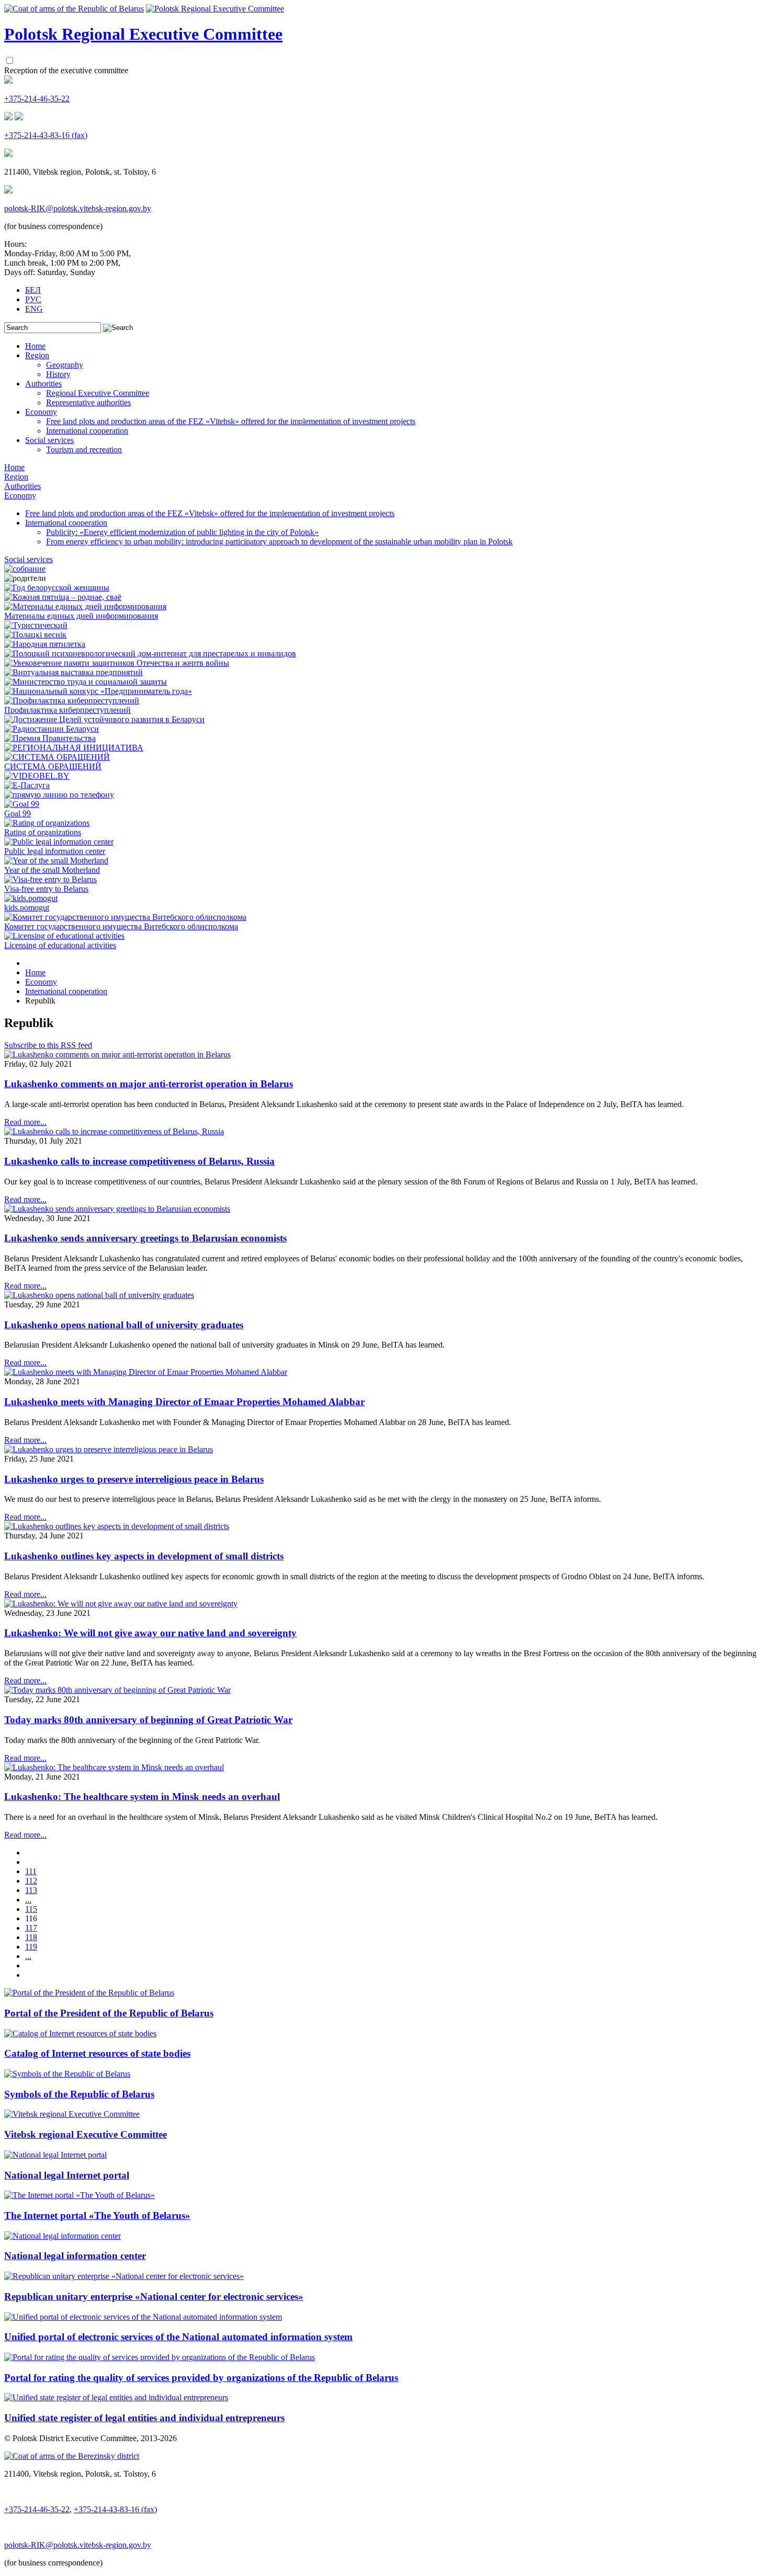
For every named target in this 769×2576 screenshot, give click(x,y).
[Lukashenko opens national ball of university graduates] (99, 1295)
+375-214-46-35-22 (37, 99)
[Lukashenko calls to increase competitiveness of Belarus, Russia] (114, 1131)
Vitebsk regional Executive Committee (86, 2134)
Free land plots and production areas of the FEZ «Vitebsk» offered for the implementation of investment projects (231, 421)
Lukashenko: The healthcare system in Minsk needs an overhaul (142, 1797)
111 (31, 1871)
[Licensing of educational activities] (64, 936)
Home (35, 346)
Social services (49, 440)
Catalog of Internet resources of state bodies (97, 2053)
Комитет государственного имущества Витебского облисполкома (121, 926)
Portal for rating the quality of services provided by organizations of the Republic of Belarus (201, 2378)
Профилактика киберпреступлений (67, 710)
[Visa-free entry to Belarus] (50, 879)
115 (31, 1909)
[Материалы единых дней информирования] (85, 606)
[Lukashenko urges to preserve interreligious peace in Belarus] (109, 1449)
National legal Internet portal (67, 2175)
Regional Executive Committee (98, 393)
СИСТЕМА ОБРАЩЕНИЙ (53, 766)
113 (31, 1890)
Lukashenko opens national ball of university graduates (124, 1325)
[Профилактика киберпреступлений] (72, 700)
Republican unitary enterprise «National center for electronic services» (154, 2296)
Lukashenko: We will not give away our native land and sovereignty (150, 1633)
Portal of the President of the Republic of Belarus (109, 2013)
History (58, 374)
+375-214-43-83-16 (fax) (46, 135)
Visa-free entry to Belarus (46, 889)
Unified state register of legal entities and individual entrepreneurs (144, 2418)
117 (31, 1928)
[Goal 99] (22, 804)
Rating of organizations (43, 832)
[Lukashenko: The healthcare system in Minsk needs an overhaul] (114, 1767)
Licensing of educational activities (60, 945)
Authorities (43, 384)
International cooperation (87, 431)
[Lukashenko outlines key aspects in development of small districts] (117, 1526)
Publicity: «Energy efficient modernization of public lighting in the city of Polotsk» (182, 532)
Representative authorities (88, 402)
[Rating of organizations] (47, 823)
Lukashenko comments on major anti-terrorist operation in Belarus (149, 1084)
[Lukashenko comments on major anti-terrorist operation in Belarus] (117, 1055)
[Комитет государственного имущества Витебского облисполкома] (125, 917)
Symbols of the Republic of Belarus (79, 2094)
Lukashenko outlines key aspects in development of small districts (144, 1556)
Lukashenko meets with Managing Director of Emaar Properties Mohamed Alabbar (184, 1402)
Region (37, 355)
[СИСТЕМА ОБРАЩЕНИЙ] (57, 757)
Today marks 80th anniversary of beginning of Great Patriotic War (148, 1720)
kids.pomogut (27, 908)
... (28, 1900)
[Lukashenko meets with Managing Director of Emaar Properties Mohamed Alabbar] (146, 1372)
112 (31, 1881)
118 (31, 1937)
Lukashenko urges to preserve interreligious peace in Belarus (134, 1479)
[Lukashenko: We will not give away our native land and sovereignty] (121, 1604)
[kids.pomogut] (31, 898)
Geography (65, 365)
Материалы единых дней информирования (81, 616)
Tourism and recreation (84, 449)
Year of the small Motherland (52, 870)
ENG (34, 309)
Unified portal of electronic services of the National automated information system (178, 2337)
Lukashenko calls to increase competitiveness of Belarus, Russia (139, 1161)
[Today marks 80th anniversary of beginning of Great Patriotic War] (117, 1690)
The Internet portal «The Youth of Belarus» (97, 2215)
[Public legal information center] (59, 842)
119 (31, 1947)
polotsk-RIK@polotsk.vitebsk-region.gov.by (78, 208)
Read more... (25, 1122)
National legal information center (75, 2256)
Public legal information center (55, 851)
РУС (33, 299)
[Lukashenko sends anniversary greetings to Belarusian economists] (117, 1209)
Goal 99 (18, 813)
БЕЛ (33, 290)
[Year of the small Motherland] (56, 860)
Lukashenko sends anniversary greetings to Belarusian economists (145, 1238)
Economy (41, 412)
